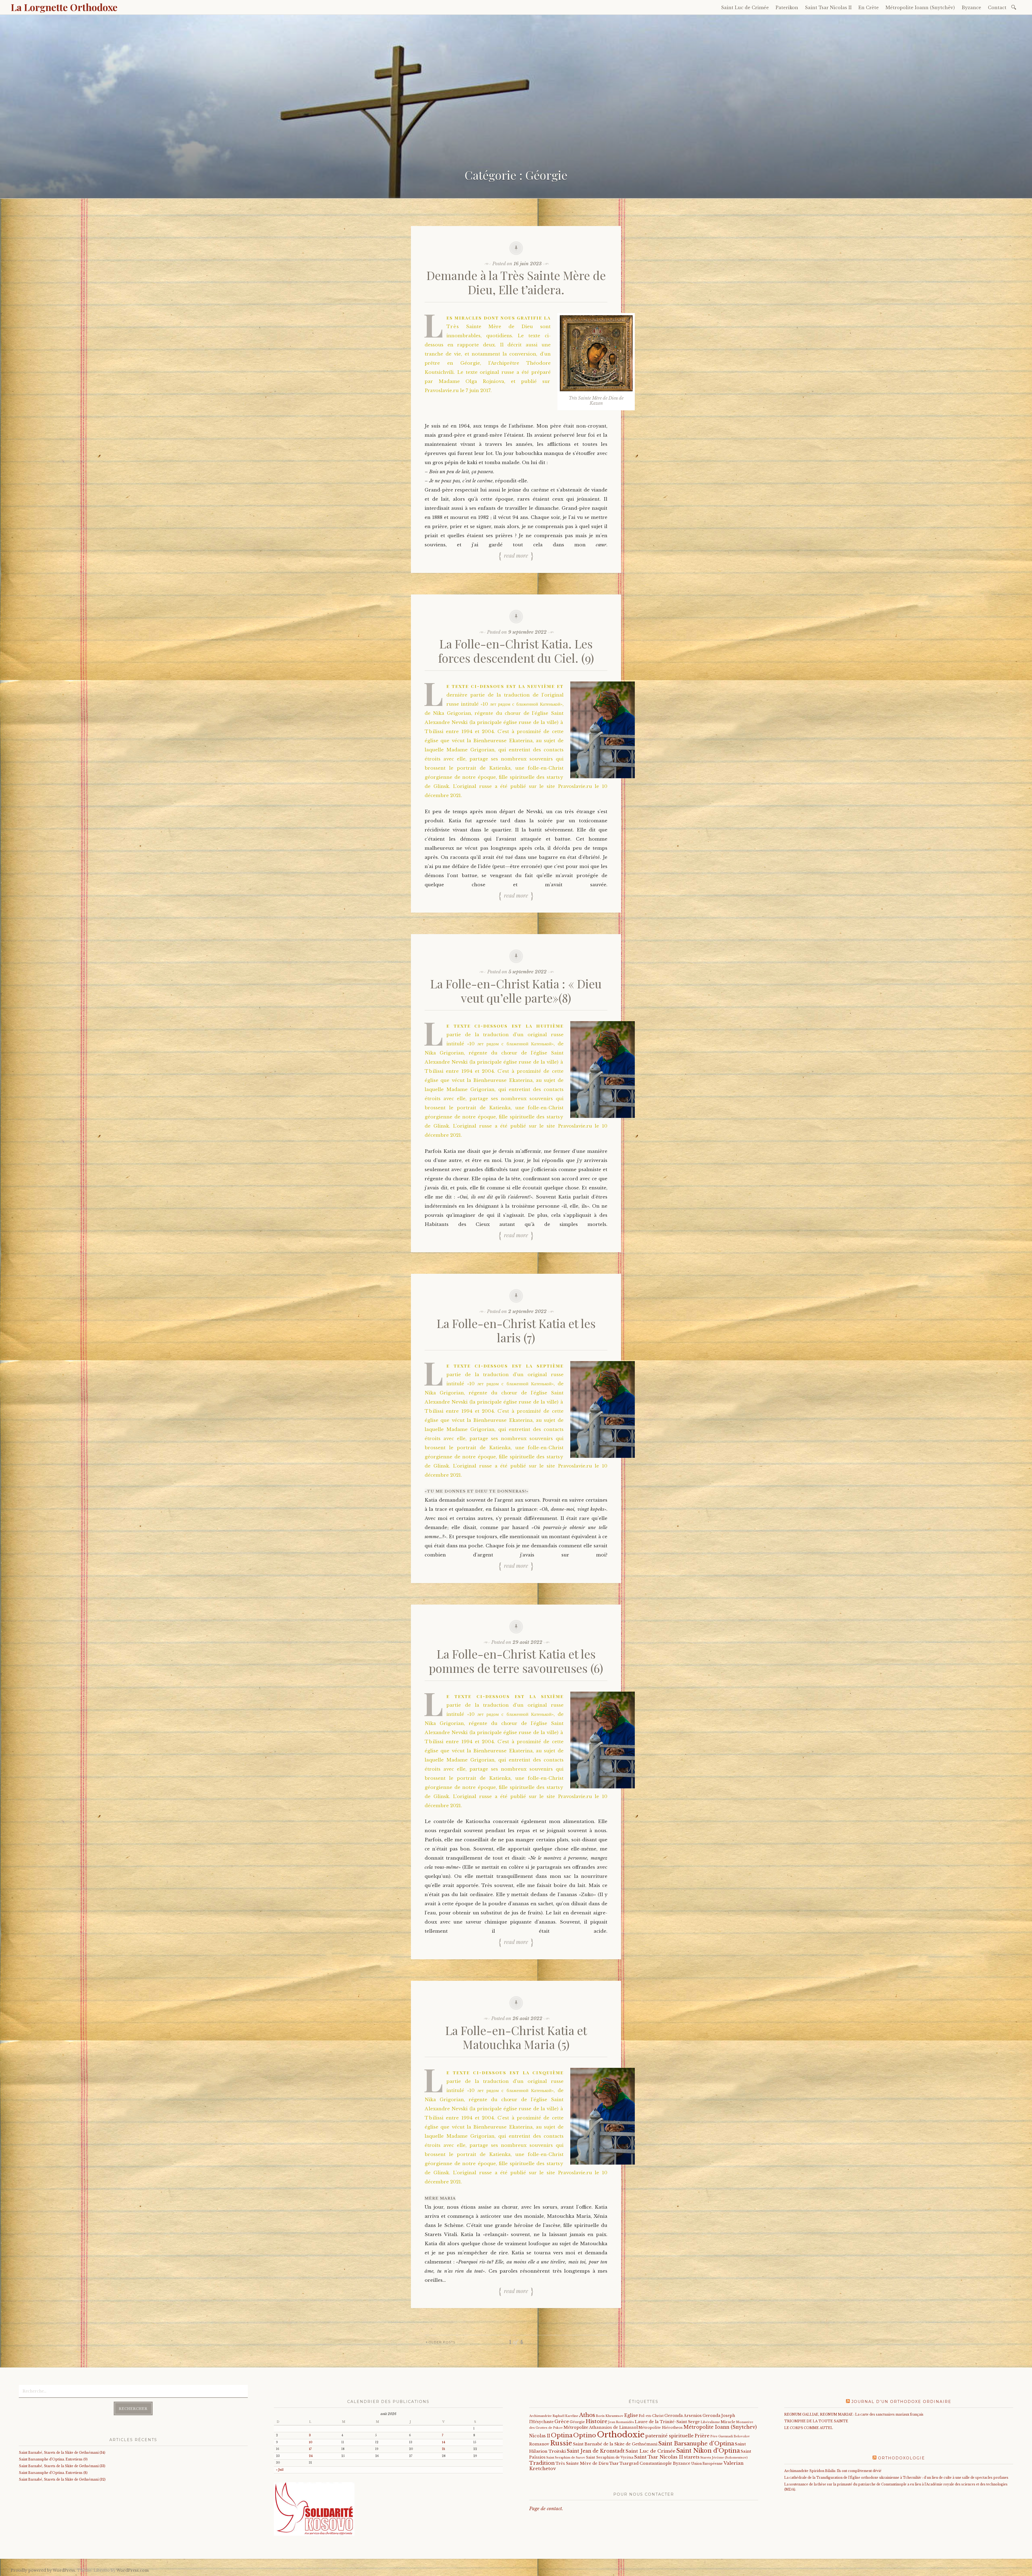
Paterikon (787, 8)
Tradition (542, 2463)
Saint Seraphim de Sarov (566, 2457)
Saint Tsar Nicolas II (828, 8)
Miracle (728, 2422)
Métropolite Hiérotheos (661, 2428)
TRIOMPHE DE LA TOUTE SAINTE (816, 2421)
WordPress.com (132, 2570)
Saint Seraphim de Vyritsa (610, 2457)
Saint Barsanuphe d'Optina (696, 2444)
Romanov (539, 2444)
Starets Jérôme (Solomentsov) (724, 2457)
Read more (516, 555)
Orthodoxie (621, 2435)
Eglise (631, 2415)
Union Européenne (707, 2464)
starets (692, 2457)
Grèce (562, 2421)
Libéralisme (710, 2422)
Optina (562, 2435)
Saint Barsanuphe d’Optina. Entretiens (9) (53, 2459)
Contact (997, 8)
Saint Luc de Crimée (745, 8)
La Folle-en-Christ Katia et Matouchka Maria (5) (516, 2037)
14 (444, 2442)
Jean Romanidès (621, 2422)
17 (310, 2449)
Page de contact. (546, 2509)
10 (311, 2442)
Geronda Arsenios (683, 2416)
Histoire (596, 2421)
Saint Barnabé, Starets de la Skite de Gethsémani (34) (62, 2453)
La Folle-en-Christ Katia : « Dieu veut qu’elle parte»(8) (516, 991)
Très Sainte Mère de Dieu (582, 2463)
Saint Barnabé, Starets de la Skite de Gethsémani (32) (62, 2479)
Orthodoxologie (902, 2458)
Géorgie (577, 2422)
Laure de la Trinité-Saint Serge (667, 2422)
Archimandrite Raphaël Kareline (554, 2416)
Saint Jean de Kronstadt (596, 2451)
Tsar (614, 2463)
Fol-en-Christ (651, 2416)
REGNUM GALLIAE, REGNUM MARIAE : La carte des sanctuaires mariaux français (854, 2414)
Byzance (971, 8)
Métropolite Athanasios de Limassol (601, 2427)
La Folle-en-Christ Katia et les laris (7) (516, 1330)
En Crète (869, 8)
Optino (585, 2435)
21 (443, 2449)
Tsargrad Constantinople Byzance (655, 2463)
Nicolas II (540, 2436)
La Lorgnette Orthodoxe (64, 7)
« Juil (280, 2470)
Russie (561, 2443)
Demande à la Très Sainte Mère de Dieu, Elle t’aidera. (516, 282)
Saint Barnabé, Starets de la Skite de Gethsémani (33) (62, 2466)
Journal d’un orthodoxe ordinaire (901, 2402)
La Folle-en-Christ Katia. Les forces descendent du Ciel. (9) (516, 651)
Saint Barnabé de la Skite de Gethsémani (615, 2444)
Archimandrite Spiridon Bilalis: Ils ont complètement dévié (833, 2471)
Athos (587, 2415)
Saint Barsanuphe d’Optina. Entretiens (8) (53, 2473)
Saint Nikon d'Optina (708, 2451)
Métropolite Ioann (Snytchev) (720, 2427)
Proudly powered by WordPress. (43, 2570)
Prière (702, 2436)
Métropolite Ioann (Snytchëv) (920, 8)
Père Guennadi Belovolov (730, 2436)
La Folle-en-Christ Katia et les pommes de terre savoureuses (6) (516, 1661)
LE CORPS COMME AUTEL (809, 2428)
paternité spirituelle (669, 2436)
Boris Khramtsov (610, 2416)
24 (311, 2456)
